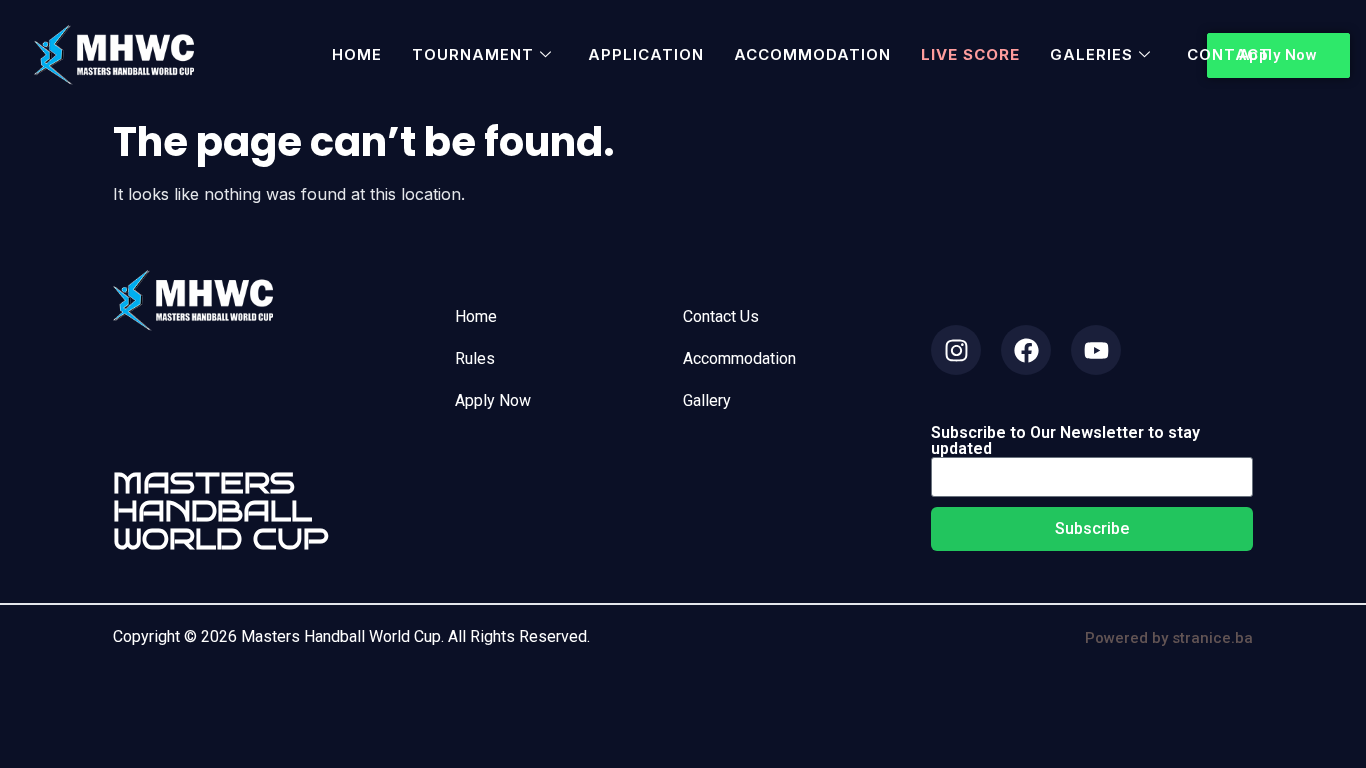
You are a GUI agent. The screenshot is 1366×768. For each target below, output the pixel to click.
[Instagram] (956, 350)
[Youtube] (1096, 350)
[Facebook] (1026, 350)
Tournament (473, 54)
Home (357, 54)
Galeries (1091, 54)
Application (646, 54)
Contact (1229, 54)
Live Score (970, 54)
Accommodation (812, 54)
